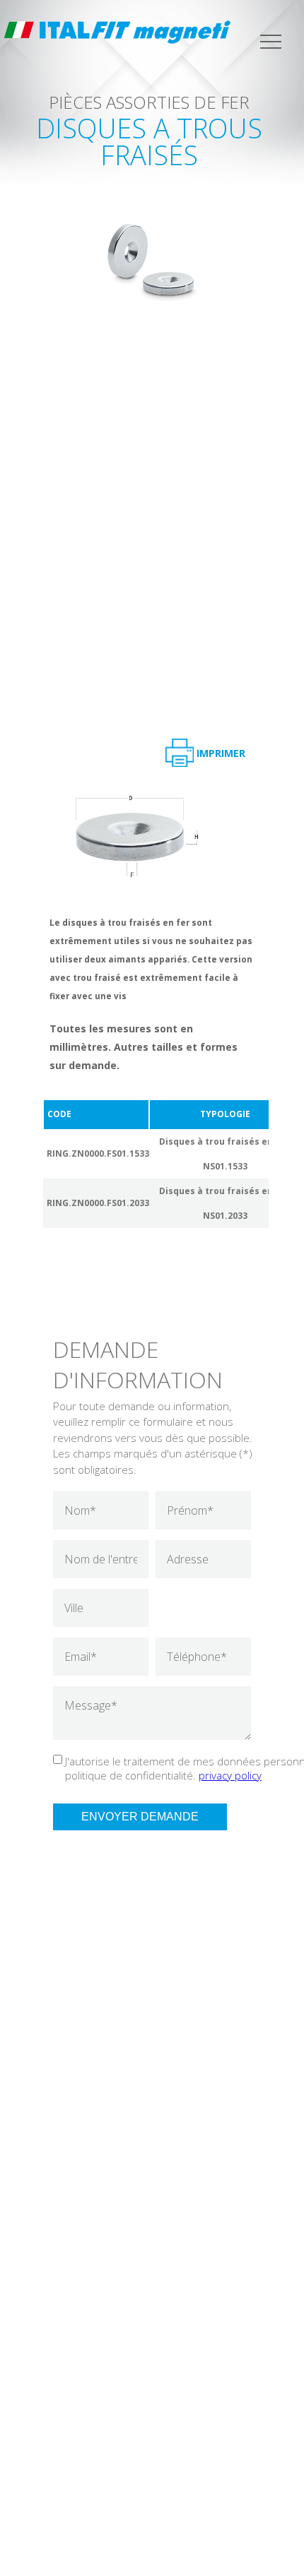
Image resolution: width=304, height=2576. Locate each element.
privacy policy (230, 1775)
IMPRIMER (221, 753)
